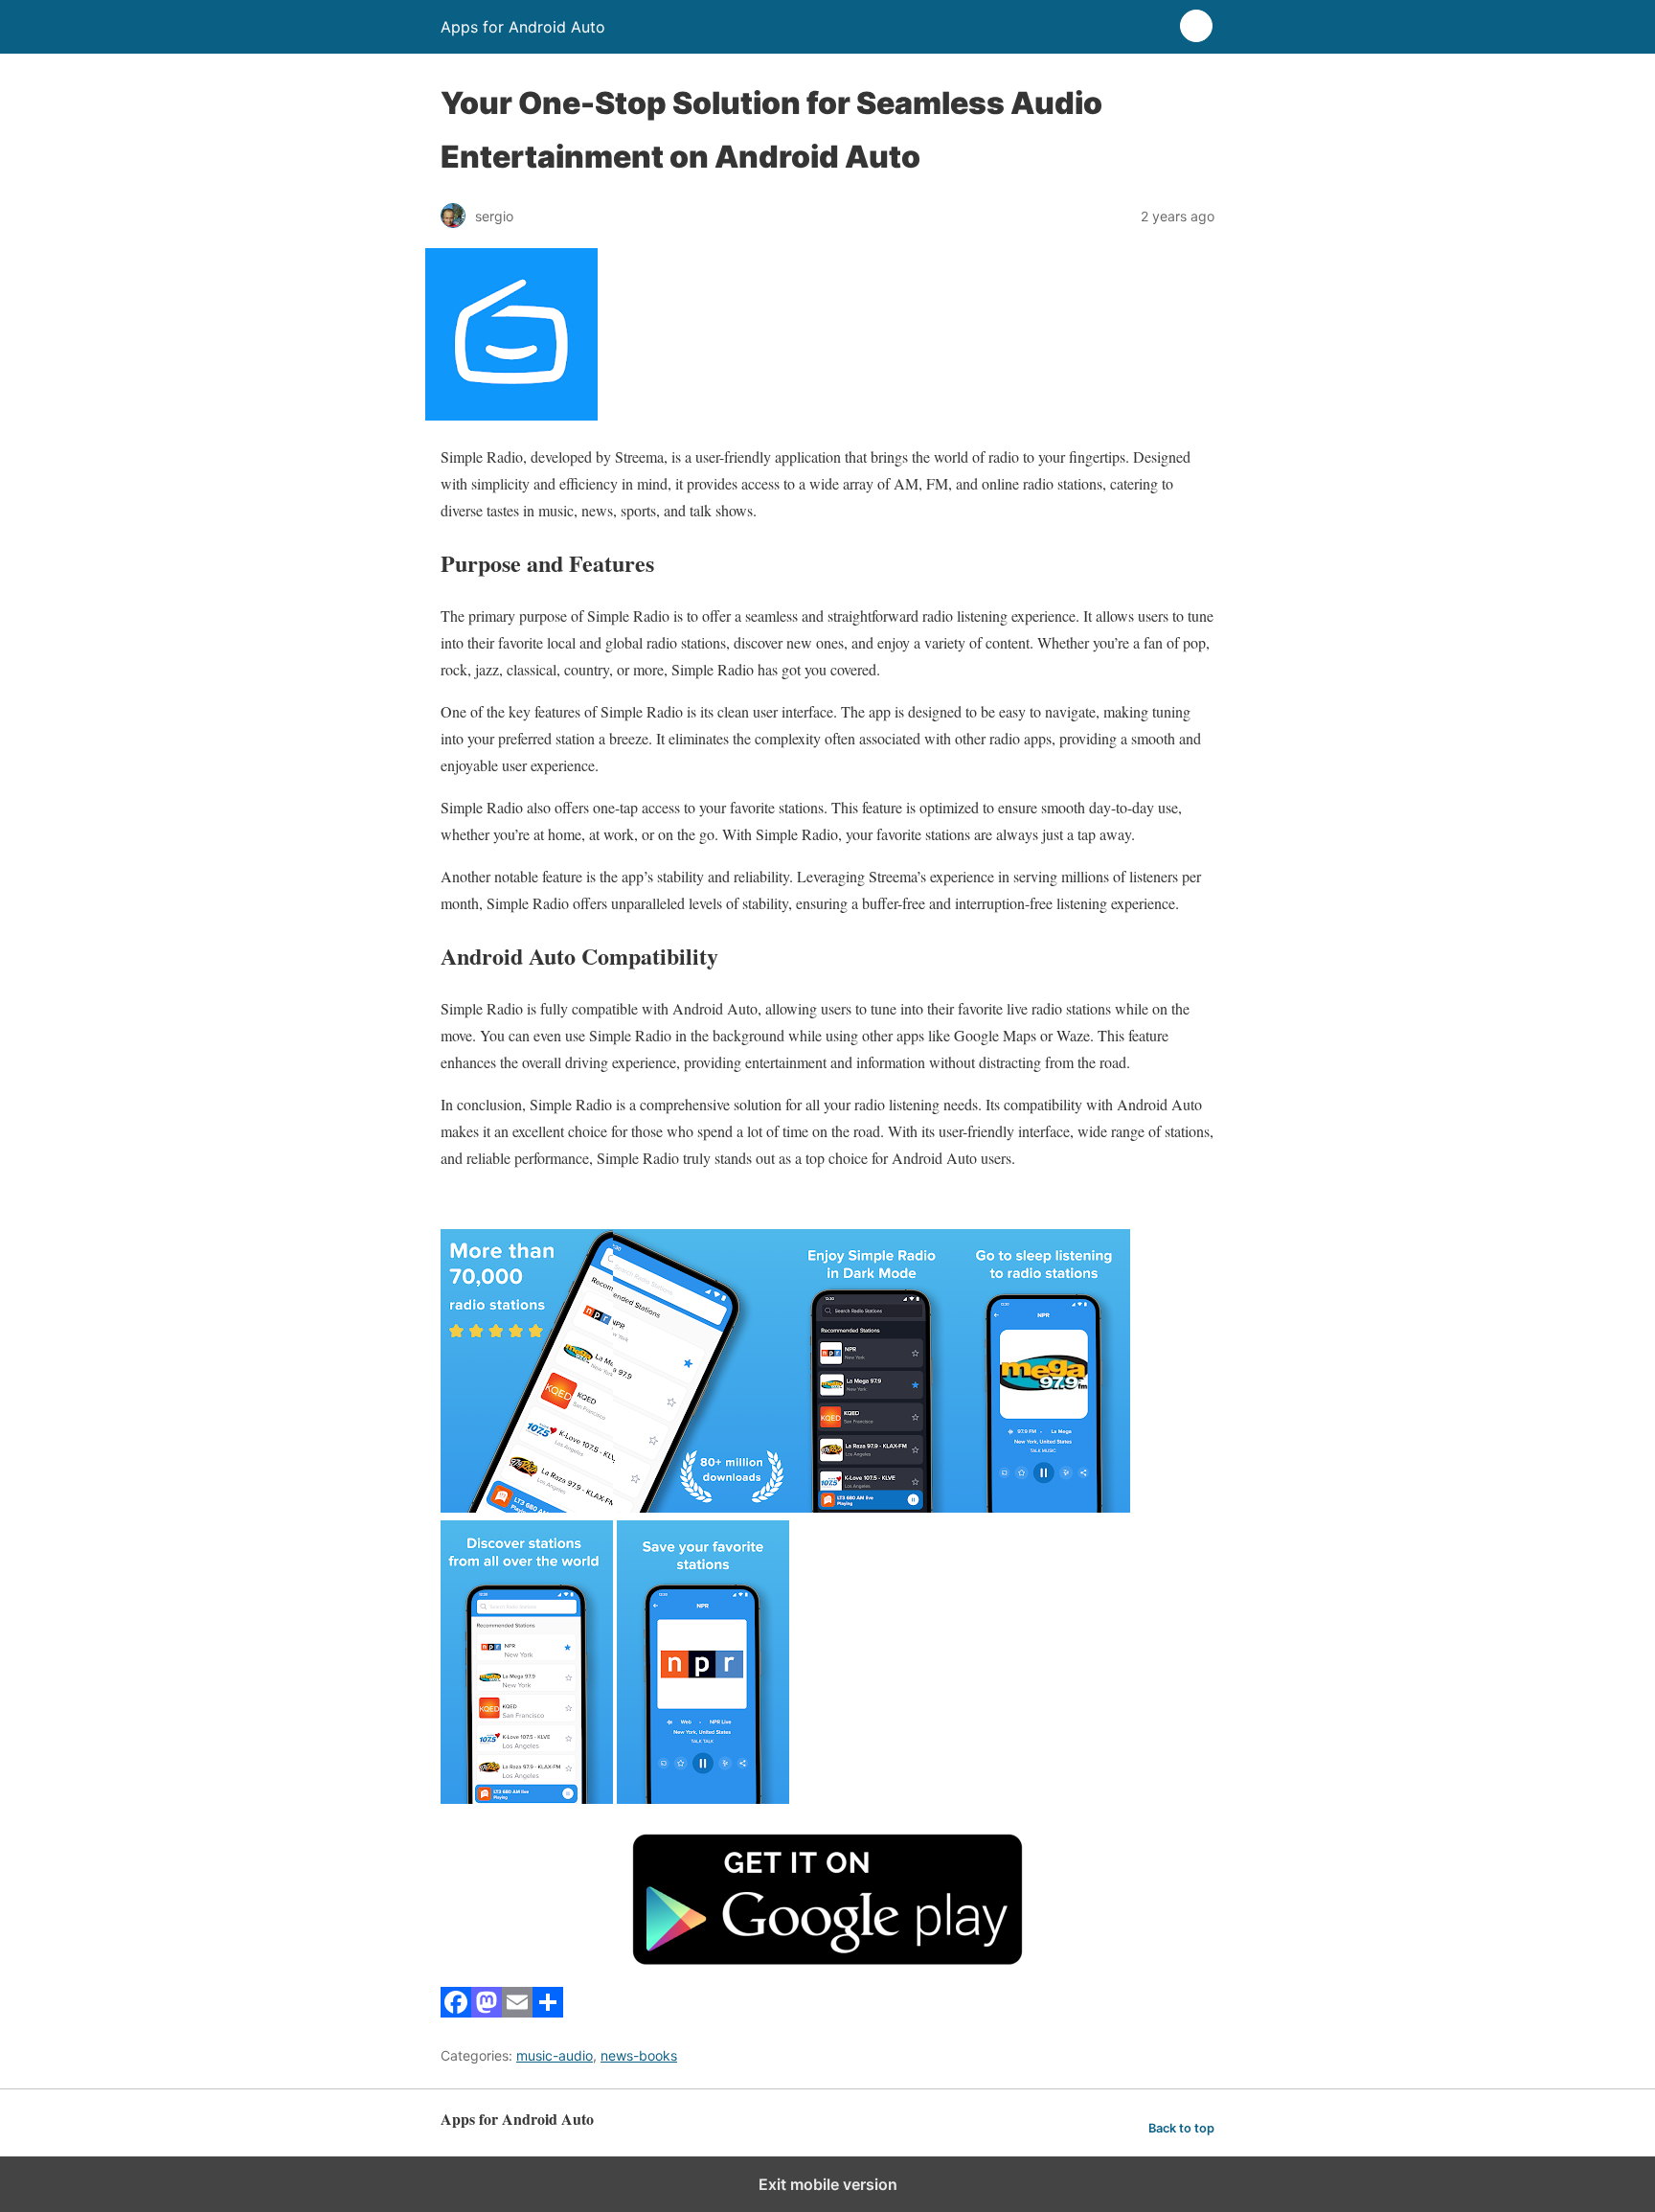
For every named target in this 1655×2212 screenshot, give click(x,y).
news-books (639, 2055)
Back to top (1181, 2128)
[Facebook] (456, 2011)
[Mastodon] (487, 2011)
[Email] (517, 2011)
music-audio (555, 2055)
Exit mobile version (828, 2184)
